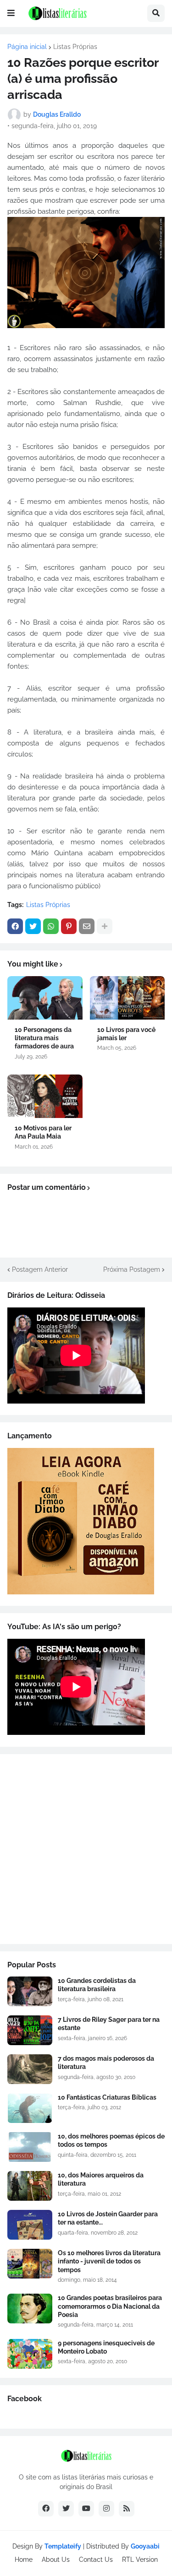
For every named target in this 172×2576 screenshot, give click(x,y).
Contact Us (96, 2560)
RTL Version (140, 2560)
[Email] (87, 926)
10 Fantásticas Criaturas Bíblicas (107, 2097)
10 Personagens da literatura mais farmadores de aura (44, 1038)
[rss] (127, 2509)
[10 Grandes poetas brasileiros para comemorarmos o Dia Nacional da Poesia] (30, 2309)
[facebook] (46, 2509)
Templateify (63, 2546)
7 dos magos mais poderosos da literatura (106, 2063)
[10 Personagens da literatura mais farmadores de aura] (45, 998)
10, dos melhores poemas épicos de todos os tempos (111, 2140)
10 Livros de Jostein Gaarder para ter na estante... (108, 2218)
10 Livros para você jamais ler (126, 1034)
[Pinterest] (69, 926)
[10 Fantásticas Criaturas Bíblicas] (30, 2108)
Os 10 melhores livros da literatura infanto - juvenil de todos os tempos (109, 2261)
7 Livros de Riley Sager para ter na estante (109, 2024)
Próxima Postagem (132, 1269)
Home (24, 2560)
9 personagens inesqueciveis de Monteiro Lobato (106, 2347)
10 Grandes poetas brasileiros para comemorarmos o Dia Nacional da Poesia (110, 2306)
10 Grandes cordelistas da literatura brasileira (97, 1985)
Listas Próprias (75, 47)
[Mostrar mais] (105, 926)
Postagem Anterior (40, 1269)
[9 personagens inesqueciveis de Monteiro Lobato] (30, 2354)
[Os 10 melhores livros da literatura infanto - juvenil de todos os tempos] (30, 2264)
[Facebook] (15, 926)
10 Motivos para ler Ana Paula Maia (43, 1132)
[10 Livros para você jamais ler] (128, 998)
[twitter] (66, 2509)
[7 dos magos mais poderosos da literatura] (30, 2069)
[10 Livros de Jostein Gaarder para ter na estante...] (30, 2225)
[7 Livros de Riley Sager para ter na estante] (30, 2030)
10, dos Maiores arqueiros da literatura (101, 2179)
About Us (56, 2560)
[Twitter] (33, 926)
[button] (11, 13)
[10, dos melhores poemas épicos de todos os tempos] (30, 2147)
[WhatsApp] (51, 926)
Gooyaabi (145, 2546)
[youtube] (86, 2509)
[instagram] (106, 2509)
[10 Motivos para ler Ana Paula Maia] (45, 1096)
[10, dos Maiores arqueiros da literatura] (30, 2186)
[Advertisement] (86, 1849)
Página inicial (27, 47)
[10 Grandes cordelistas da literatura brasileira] (30, 1991)
